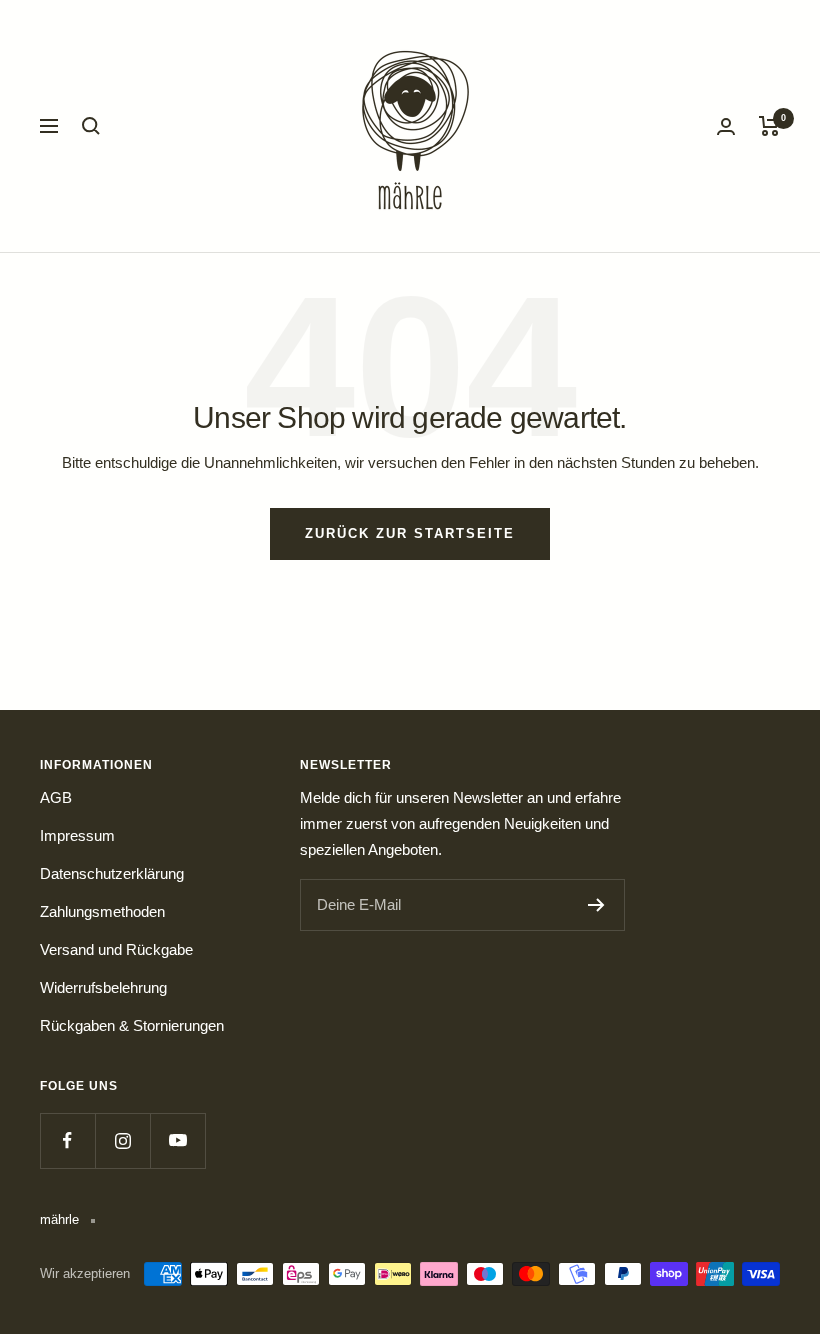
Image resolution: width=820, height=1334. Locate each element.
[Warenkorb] (769, 126)
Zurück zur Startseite (410, 533)
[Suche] (91, 126)
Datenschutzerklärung (112, 873)
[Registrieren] (596, 905)
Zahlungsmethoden (102, 911)
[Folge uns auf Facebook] (67, 1140)
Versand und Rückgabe (116, 949)
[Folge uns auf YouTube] (177, 1140)
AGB (56, 797)
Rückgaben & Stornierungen (132, 1025)
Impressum (77, 835)
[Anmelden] (726, 126)
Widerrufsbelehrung (103, 987)
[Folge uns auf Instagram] (122, 1140)
